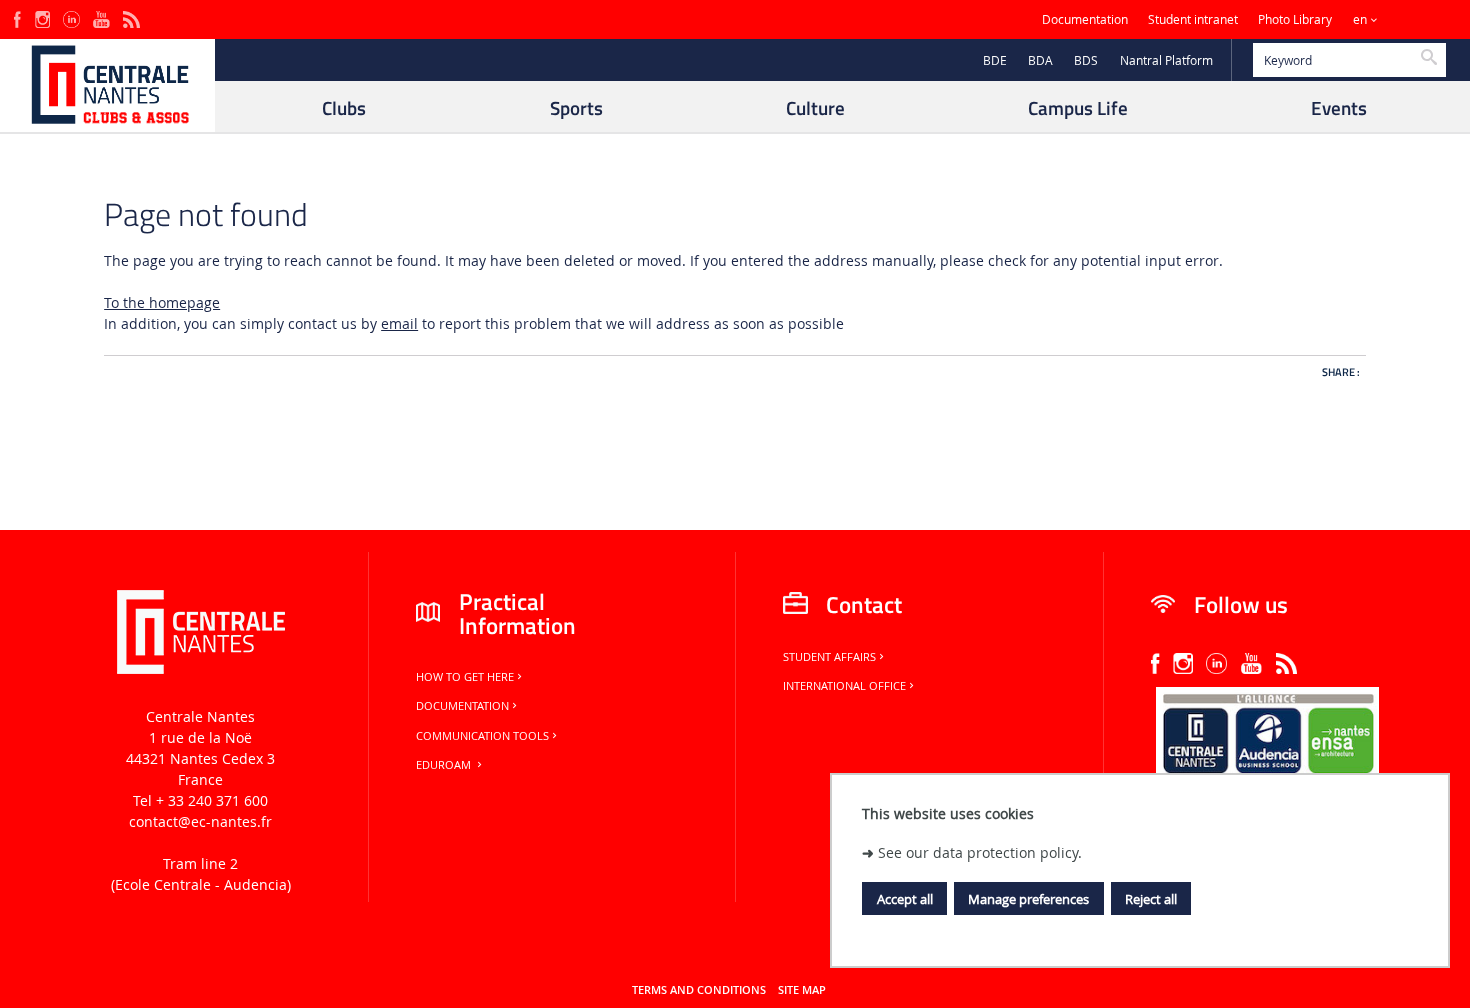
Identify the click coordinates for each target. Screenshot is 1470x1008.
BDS (1086, 60)
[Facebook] (17, 17)
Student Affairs (829, 657)
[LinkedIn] (71, 17)
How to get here (465, 677)
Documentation (1085, 19)
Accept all (905, 899)
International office (844, 686)
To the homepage (162, 302)
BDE (995, 60)
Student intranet (1193, 19)
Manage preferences (1028, 899)
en (1360, 19)
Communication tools (482, 736)
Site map (802, 990)
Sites (1414, 19)
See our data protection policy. (980, 851)
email (399, 323)
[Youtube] (101, 17)
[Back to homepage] (107, 85)
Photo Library (1295, 19)
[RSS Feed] (131, 17)
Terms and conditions (699, 990)
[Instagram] (42, 17)
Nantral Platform (1166, 60)
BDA (1040, 60)
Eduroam (445, 765)
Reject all (1151, 899)
